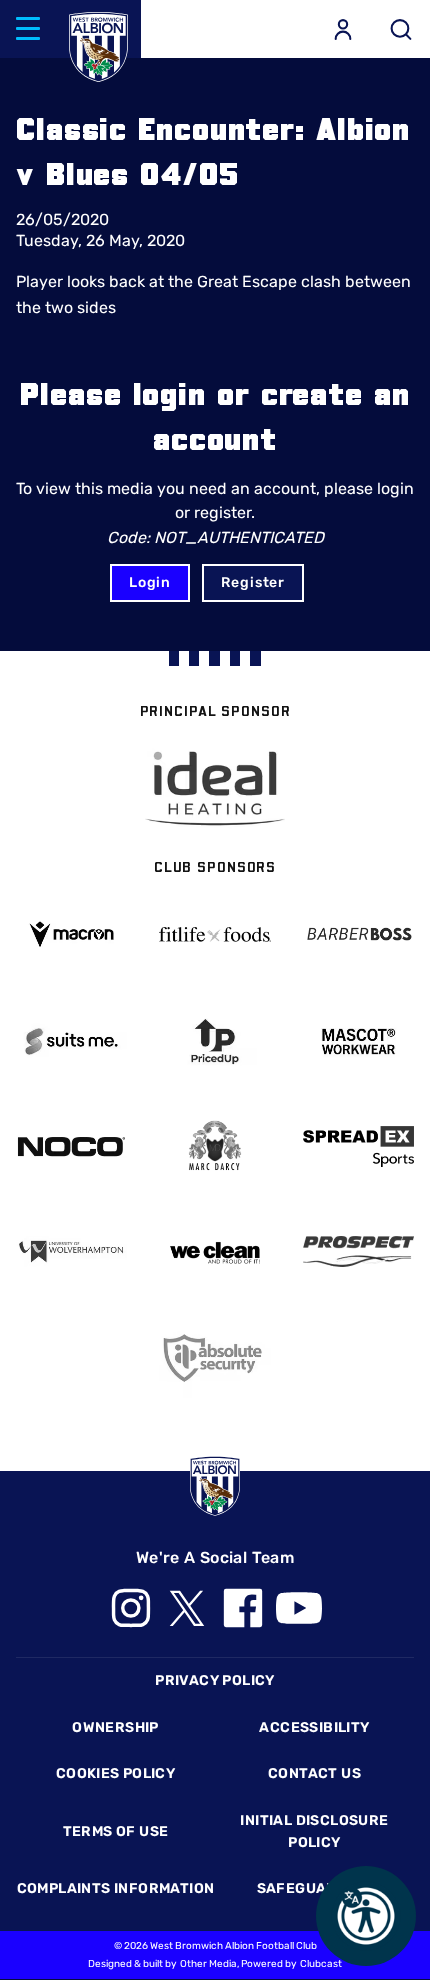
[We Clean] (214, 1251)
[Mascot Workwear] (358, 1041)
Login (150, 582)
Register (253, 582)
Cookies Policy (115, 1773)
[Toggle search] (401, 29)
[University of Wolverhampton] (71, 1251)
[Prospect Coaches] (358, 1251)
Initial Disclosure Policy (314, 1831)
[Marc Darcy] (214, 1146)
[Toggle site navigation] (28, 29)
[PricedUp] (214, 1041)
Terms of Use (116, 1831)
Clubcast (321, 1964)
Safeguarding (315, 1888)
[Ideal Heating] (215, 788)
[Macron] (71, 934)
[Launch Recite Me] (366, 1916)
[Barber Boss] (358, 934)
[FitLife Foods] (214, 934)
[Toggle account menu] (343, 29)
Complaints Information (116, 1888)
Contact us (314, 1773)
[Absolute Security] (214, 1357)
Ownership (115, 1727)
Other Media (208, 1964)
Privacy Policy (214, 1680)
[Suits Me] (71, 1041)
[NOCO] (71, 1146)
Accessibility (314, 1727)
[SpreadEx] (358, 1146)
